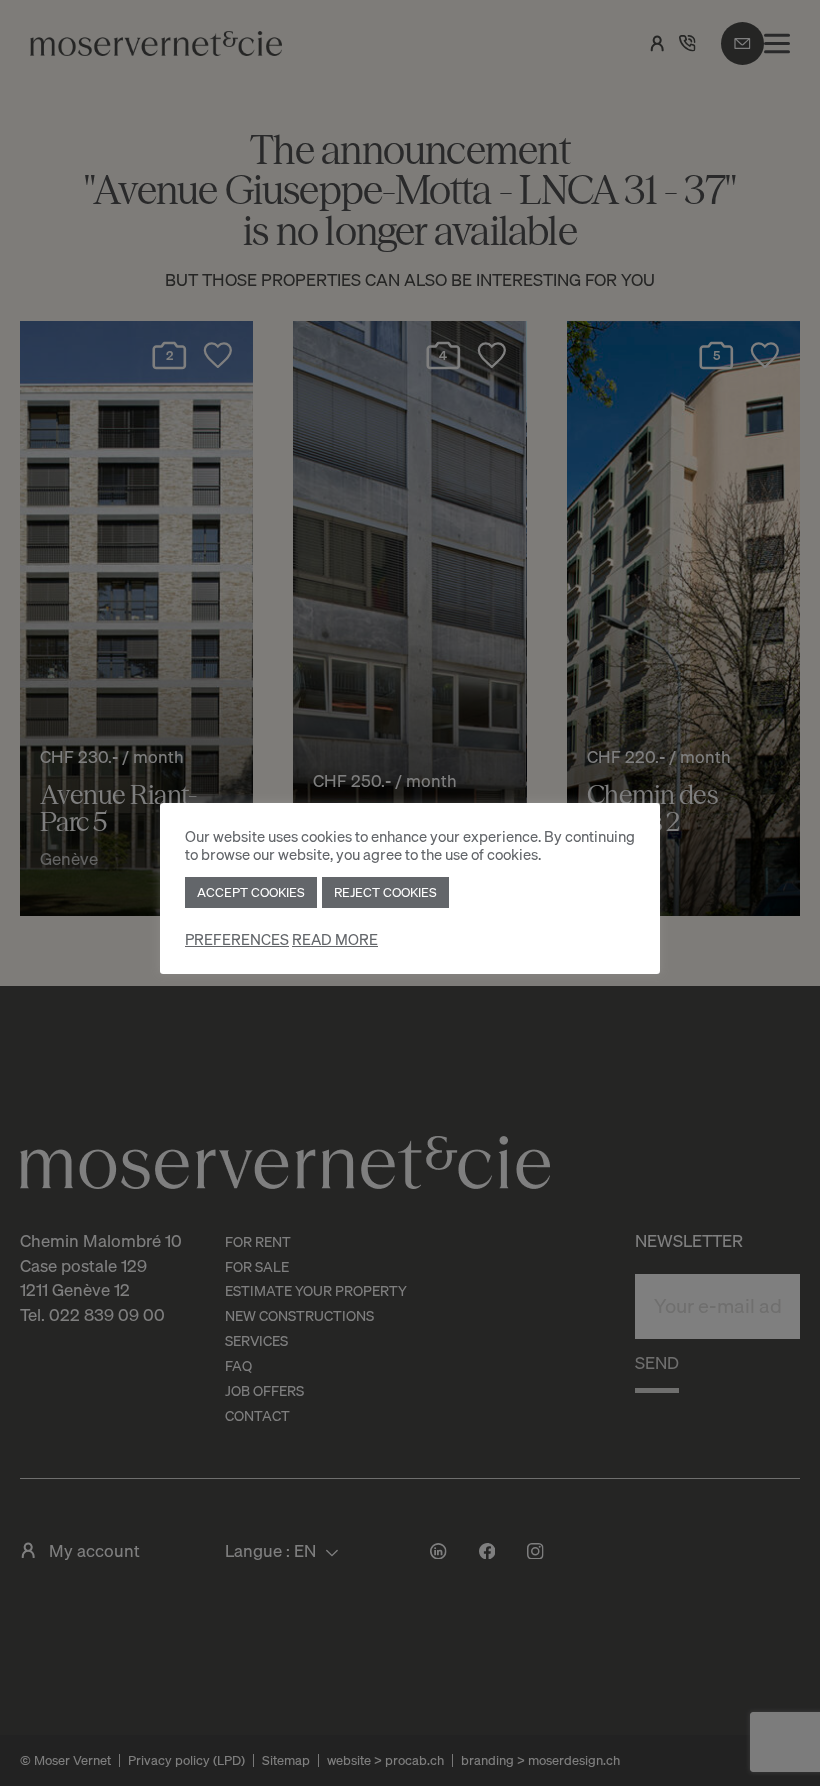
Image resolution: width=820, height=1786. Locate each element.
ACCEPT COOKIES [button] (251, 892)
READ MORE (335, 939)
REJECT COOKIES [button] (385, 892)
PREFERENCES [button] (237, 939)
